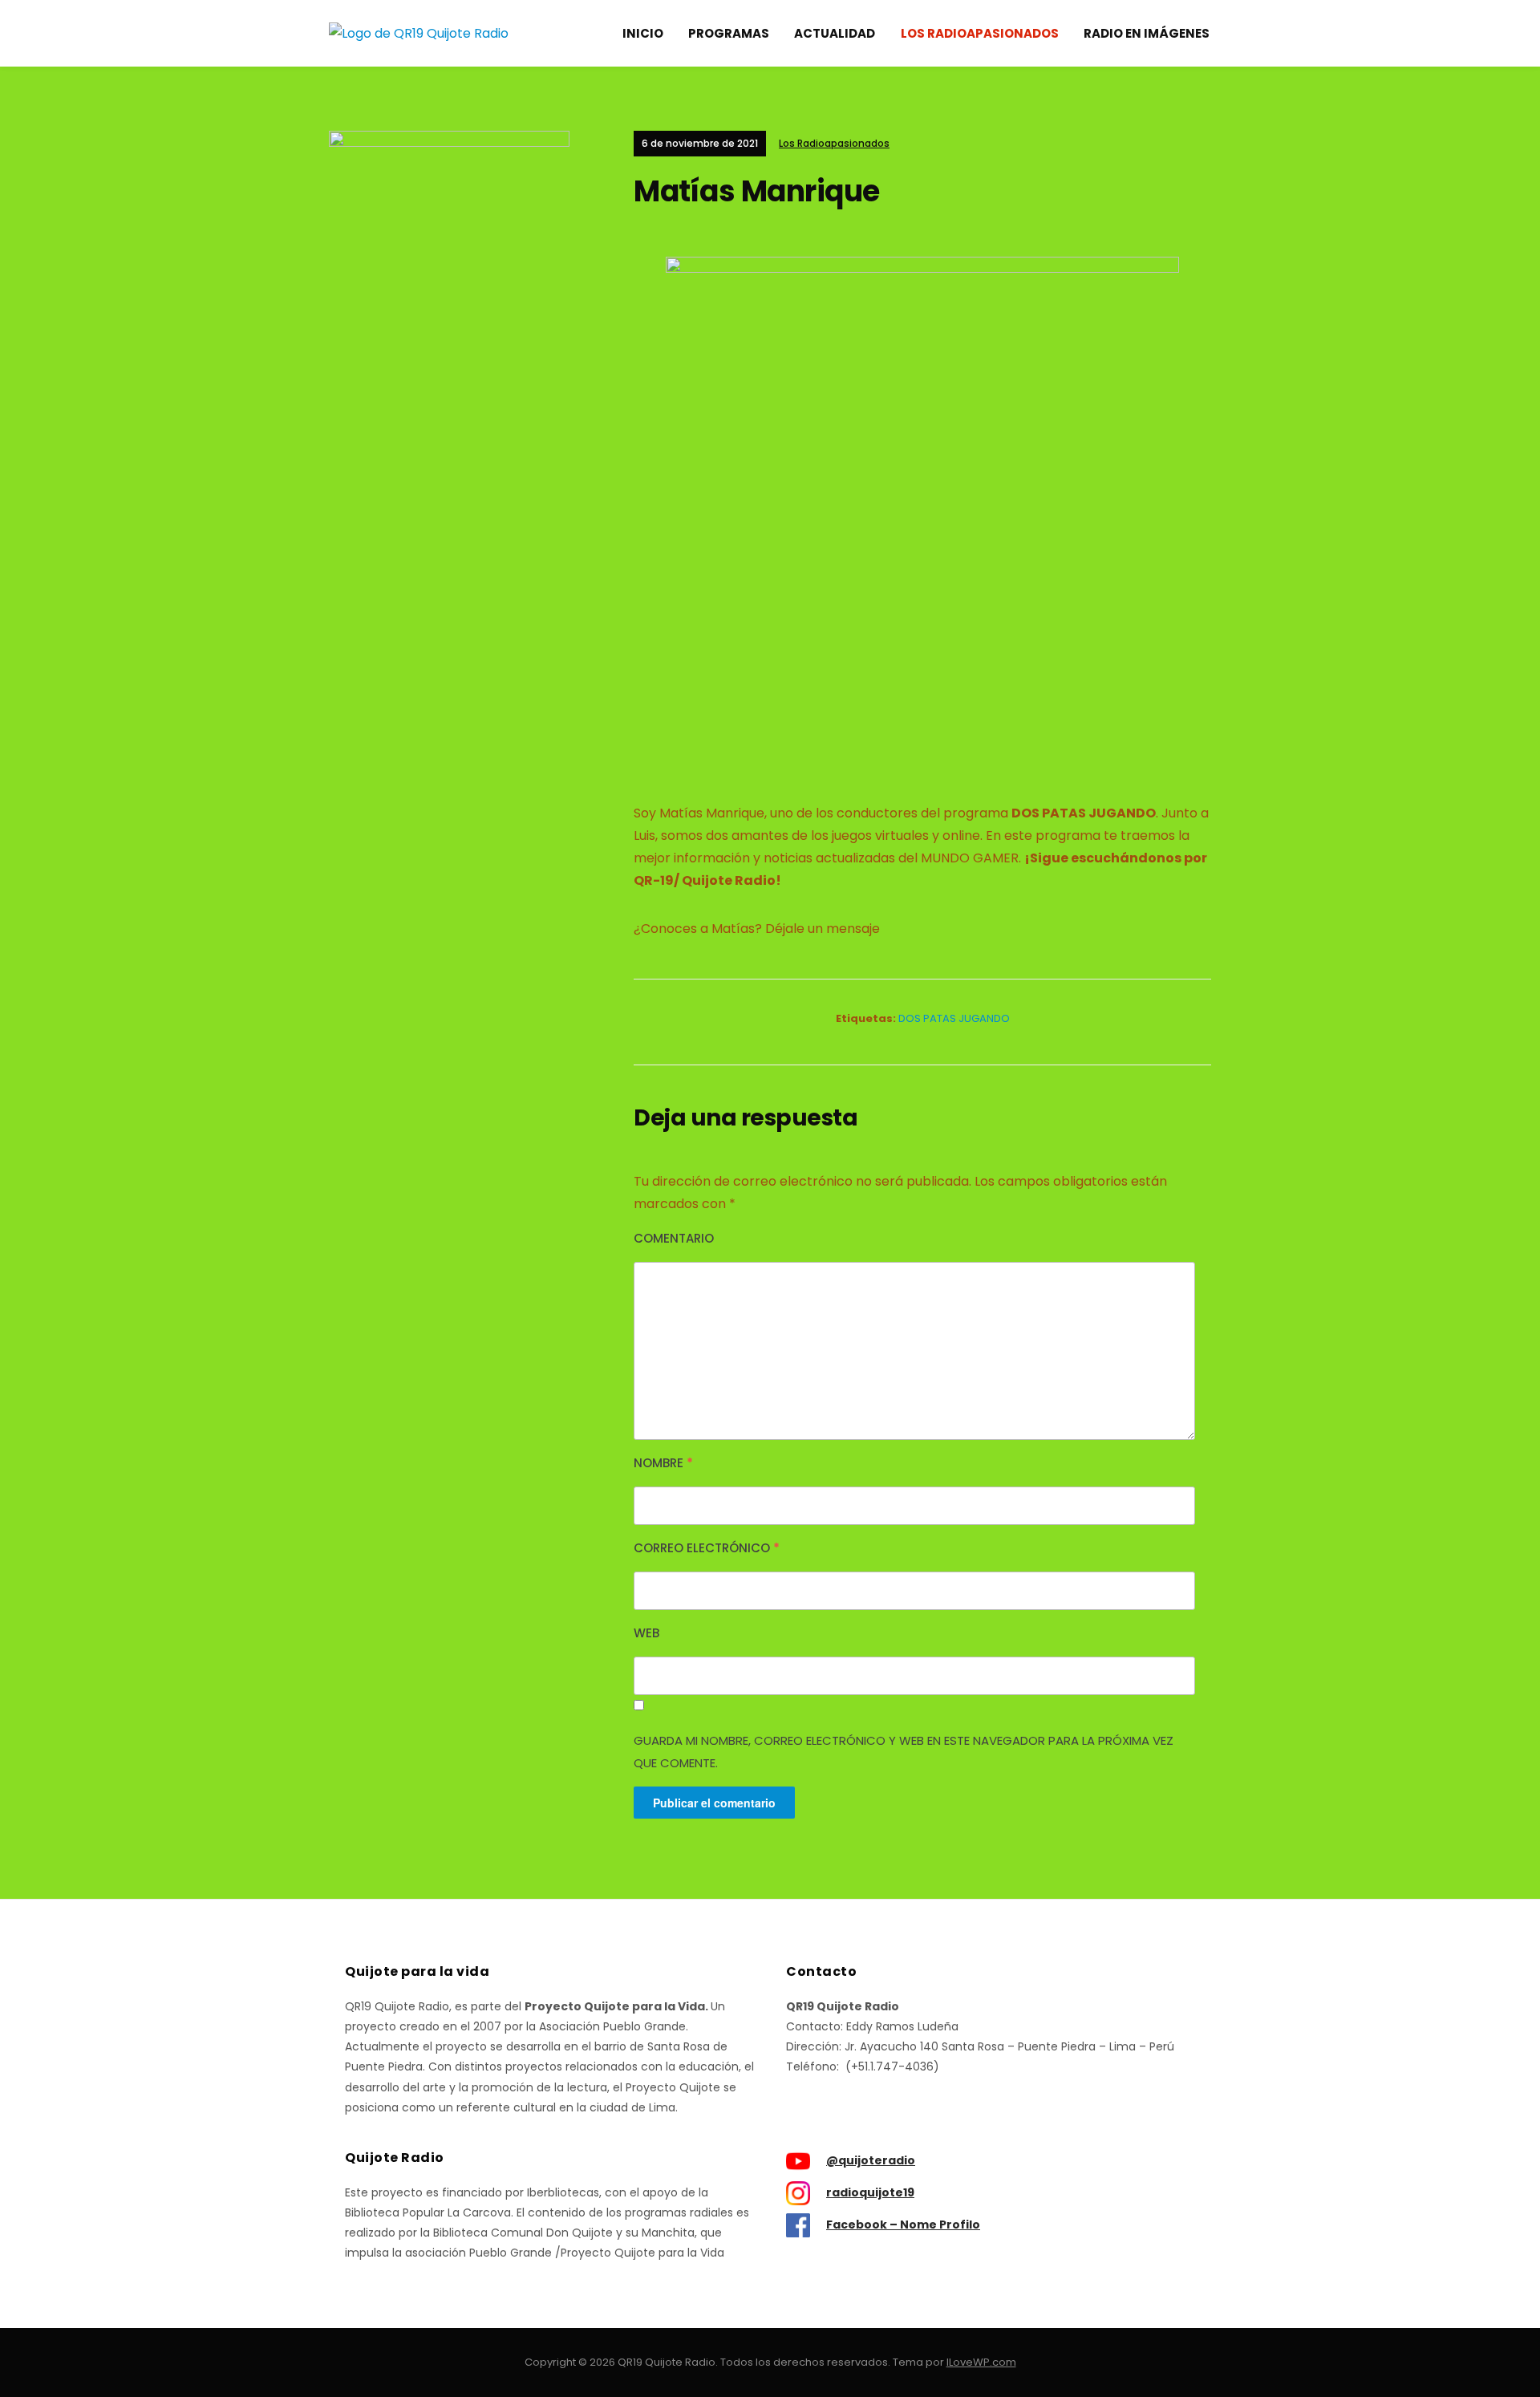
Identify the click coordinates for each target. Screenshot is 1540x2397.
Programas (729, 33)
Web (646, 1633)
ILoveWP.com (981, 2362)
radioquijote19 (870, 2192)
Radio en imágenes (1147, 33)
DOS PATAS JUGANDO (954, 1018)
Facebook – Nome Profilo (903, 2225)
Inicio (643, 33)
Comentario (674, 1238)
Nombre (663, 1463)
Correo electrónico (707, 1548)
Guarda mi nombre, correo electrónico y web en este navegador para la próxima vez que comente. (904, 1752)
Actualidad (835, 33)
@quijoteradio (871, 2160)
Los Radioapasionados (980, 33)
